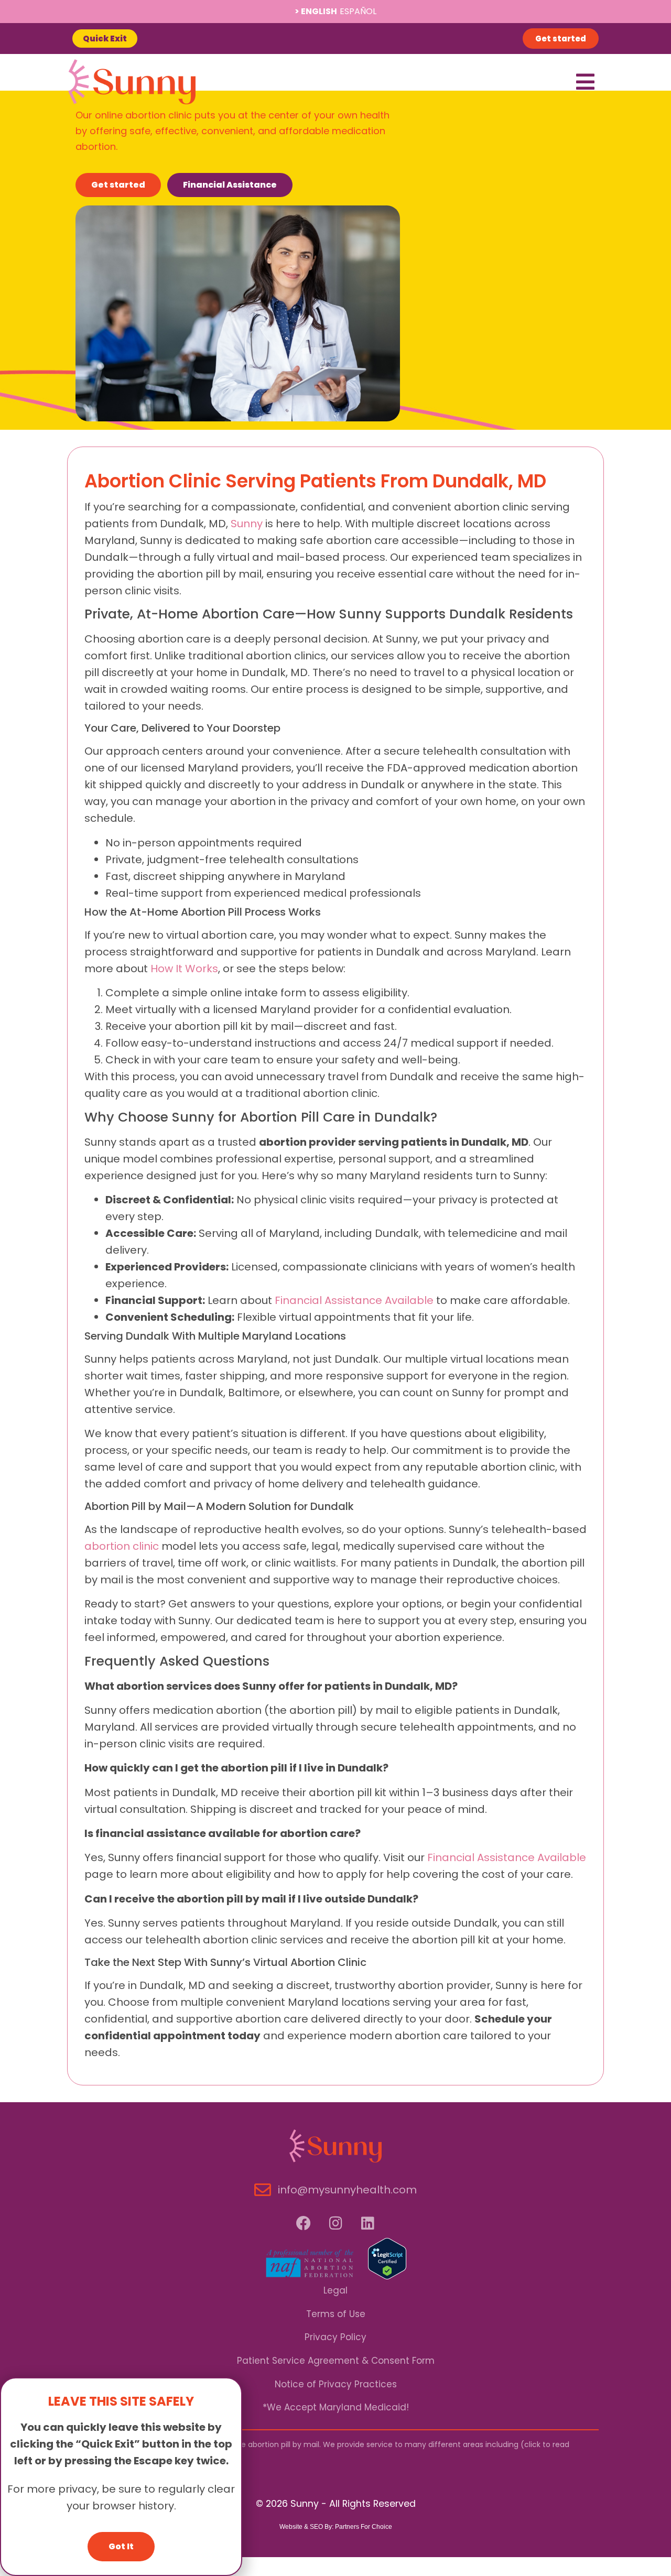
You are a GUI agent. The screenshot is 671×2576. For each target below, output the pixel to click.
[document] (335, 1288)
